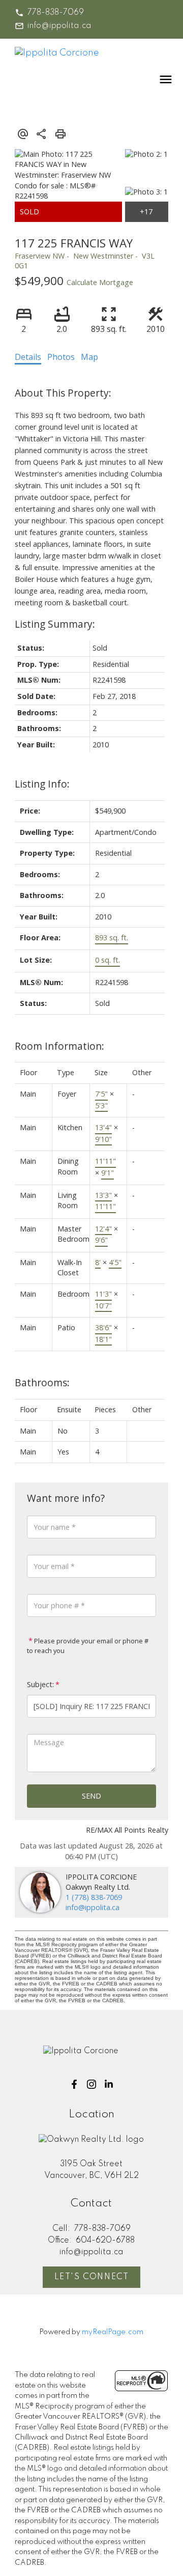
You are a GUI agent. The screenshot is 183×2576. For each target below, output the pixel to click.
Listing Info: (42, 784)
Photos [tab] (61, 357)
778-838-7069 (56, 13)
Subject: (40, 1684)
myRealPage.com (113, 2332)
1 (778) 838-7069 (94, 1897)
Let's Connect (92, 2277)
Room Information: (59, 1046)
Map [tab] (89, 357)
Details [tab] (28, 357)
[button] (49, 13)
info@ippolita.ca (59, 26)
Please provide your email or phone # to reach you (88, 1646)
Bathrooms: (42, 1382)
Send (91, 1796)
